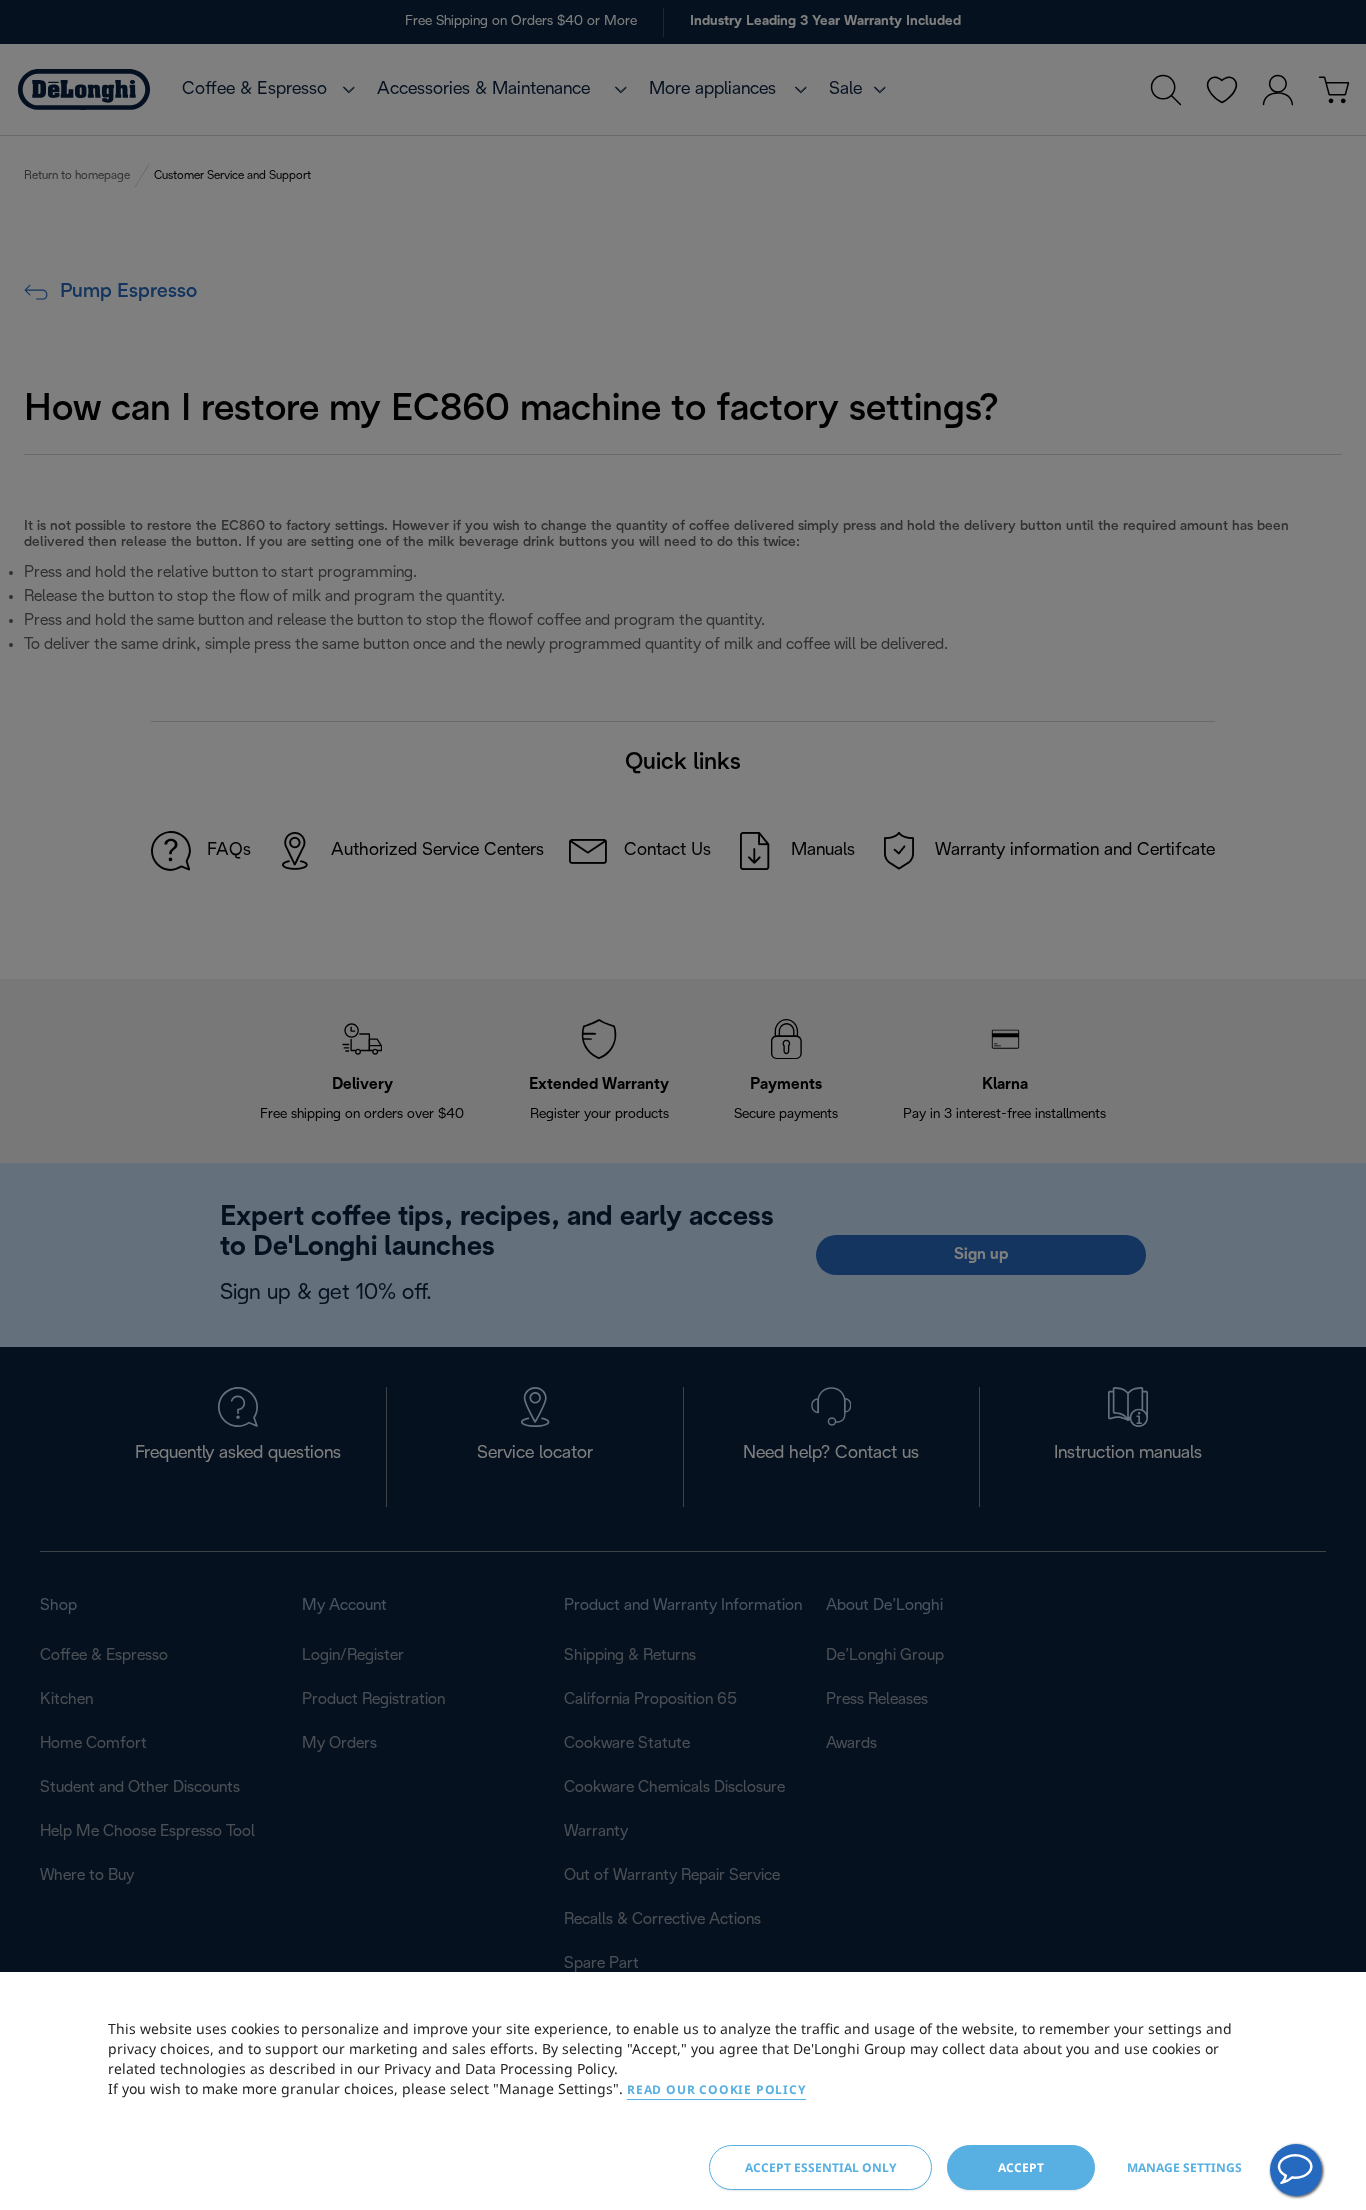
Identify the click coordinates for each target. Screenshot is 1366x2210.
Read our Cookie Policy (716, 2089)
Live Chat (1296, 2170)
